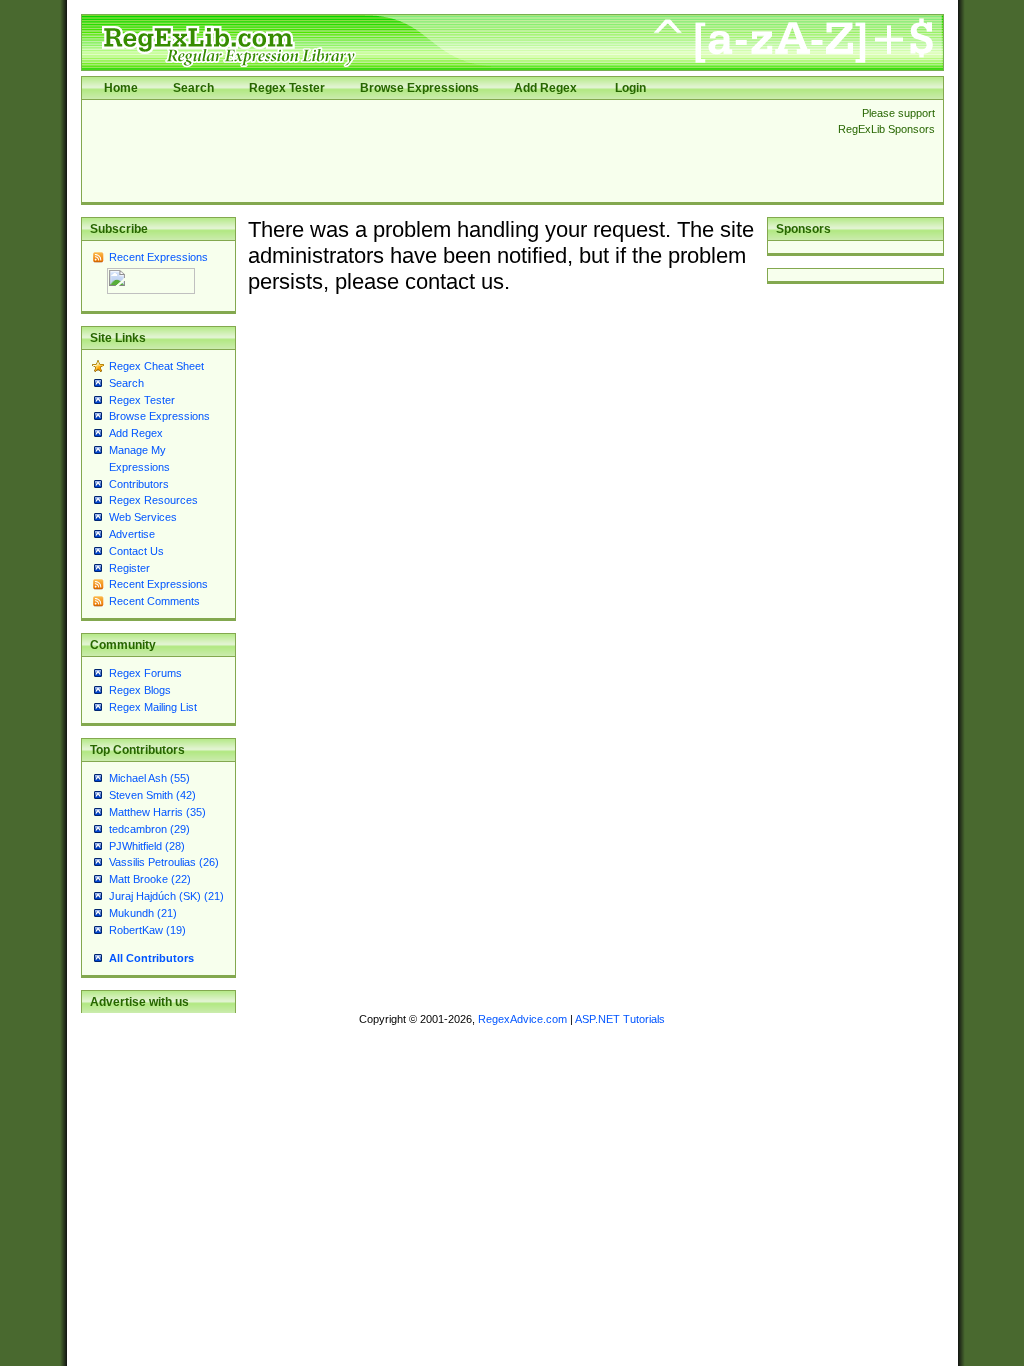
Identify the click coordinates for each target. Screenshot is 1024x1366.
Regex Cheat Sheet (156, 366)
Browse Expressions (419, 88)
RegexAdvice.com (522, 1019)
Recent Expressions (158, 257)
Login (630, 88)
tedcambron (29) (149, 829)
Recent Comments (154, 601)
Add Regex (545, 88)
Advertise (132, 534)
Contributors (139, 484)
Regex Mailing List (153, 707)
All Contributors (151, 958)
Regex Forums (145, 673)
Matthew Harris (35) (157, 812)
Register (129, 568)
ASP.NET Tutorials (620, 1019)
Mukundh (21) (143, 913)
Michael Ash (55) (149, 778)
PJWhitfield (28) (147, 846)
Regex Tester (287, 88)
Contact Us (136, 551)
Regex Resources (153, 500)
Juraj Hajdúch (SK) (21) (166, 896)
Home (121, 88)
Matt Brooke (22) (150, 879)
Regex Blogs (140, 690)
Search (193, 88)
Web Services (143, 517)
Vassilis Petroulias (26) (164, 862)
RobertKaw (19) (147, 930)
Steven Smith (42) (152, 795)
